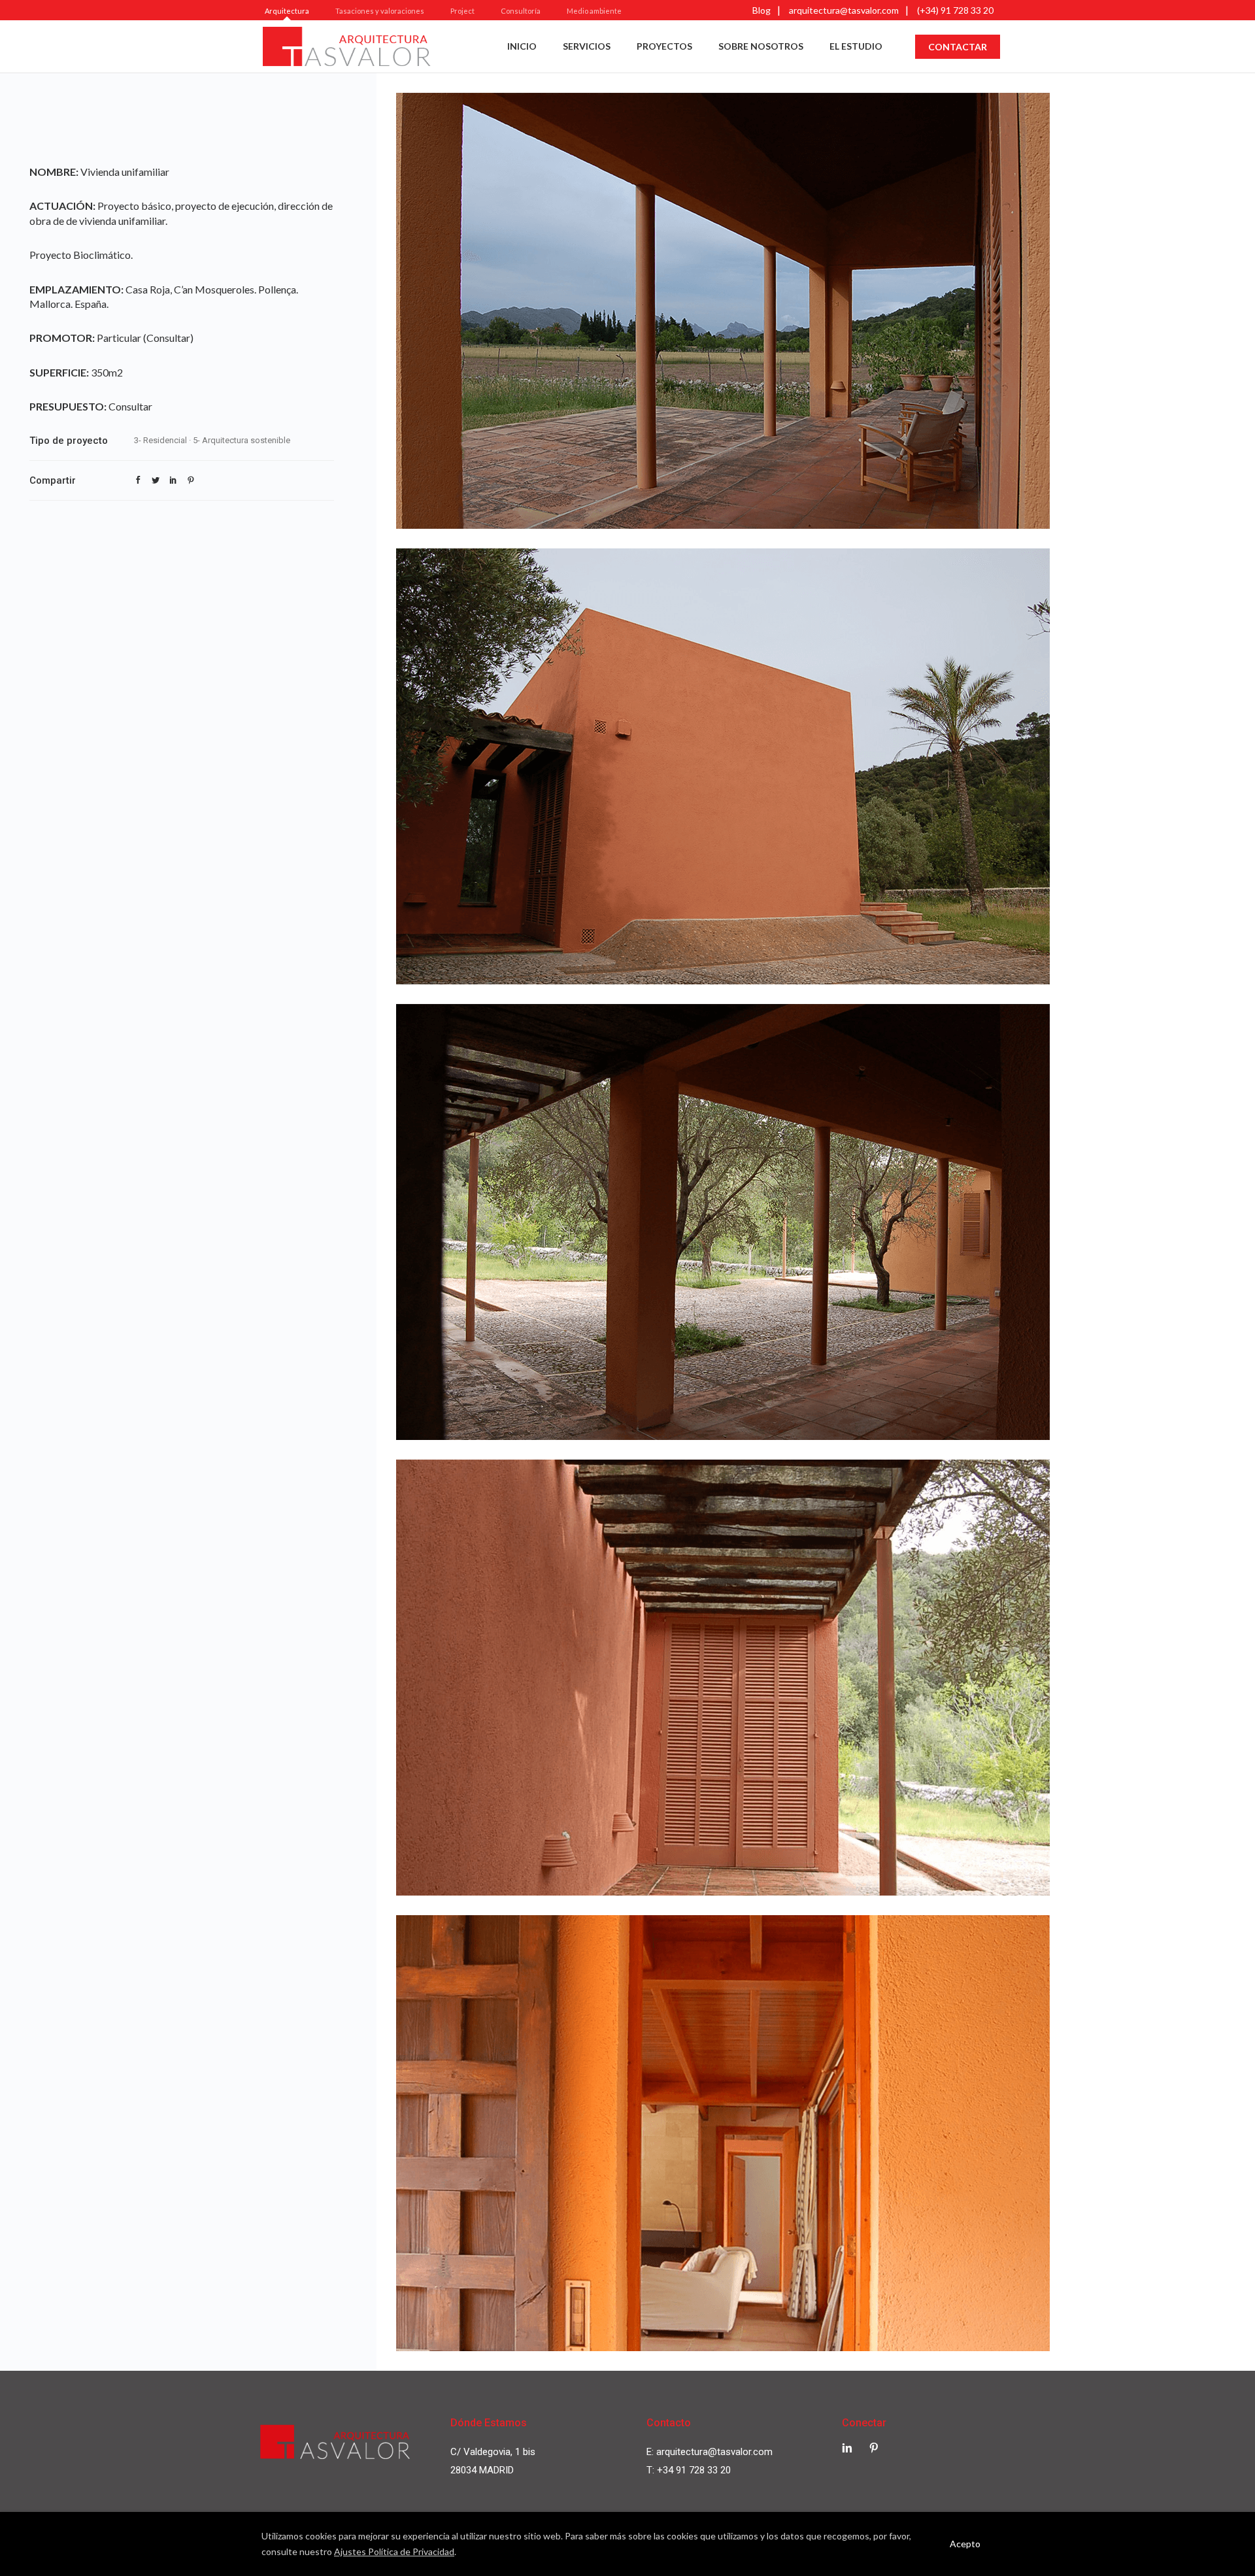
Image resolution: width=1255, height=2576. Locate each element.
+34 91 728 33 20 (694, 2470)
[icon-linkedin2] (850, 2448)
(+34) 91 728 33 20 (955, 10)
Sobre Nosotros (761, 46)
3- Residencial (160, 440)
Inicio (522, 46)
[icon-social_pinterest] (874, 2448)
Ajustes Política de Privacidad (394, 2551)
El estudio (856, 46)
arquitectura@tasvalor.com (844, 10)
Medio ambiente (594, 11)
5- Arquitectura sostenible (242, 440)
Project (462, 11)
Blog (761, 10)
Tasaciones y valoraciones (380, 11)
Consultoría (521, 11)
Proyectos (664, 46)
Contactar (958, 47)
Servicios (587, 46)
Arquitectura (287, 11)
